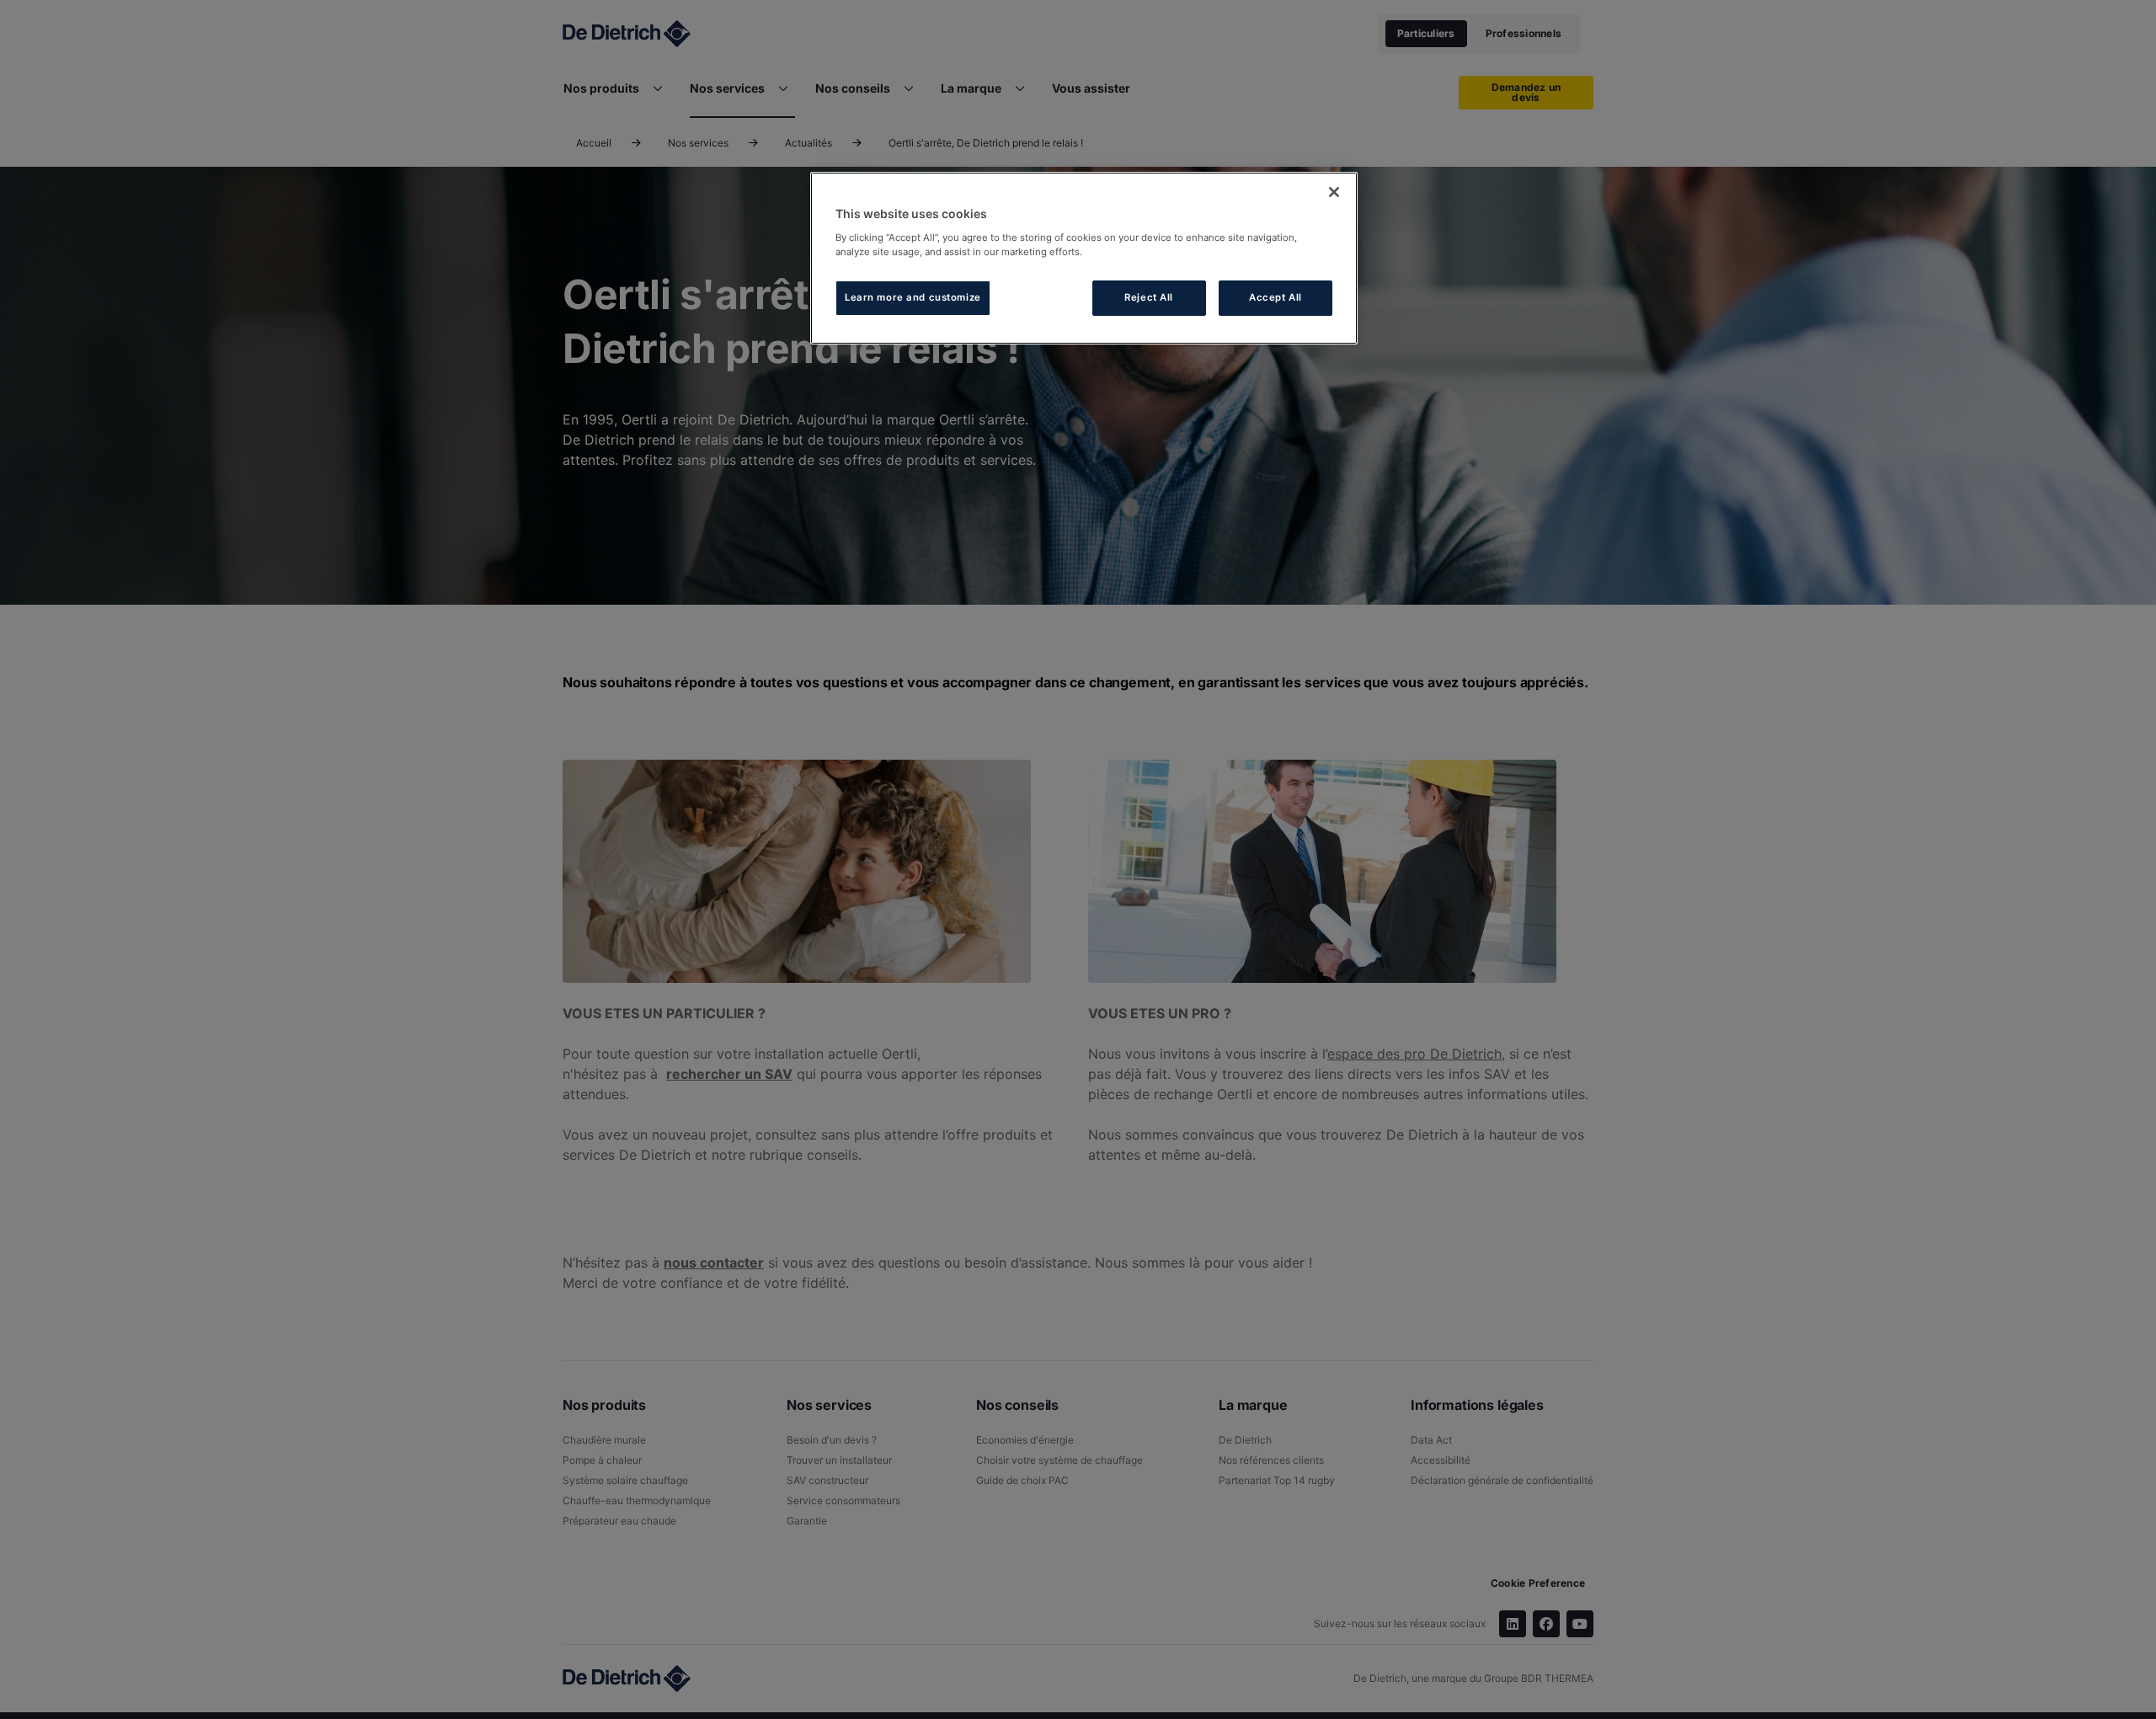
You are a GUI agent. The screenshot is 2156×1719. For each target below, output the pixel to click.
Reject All (1149, 297)
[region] (1084, 258)
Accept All (1275, 297)
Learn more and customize (913, 297)
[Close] (1334, 192)
